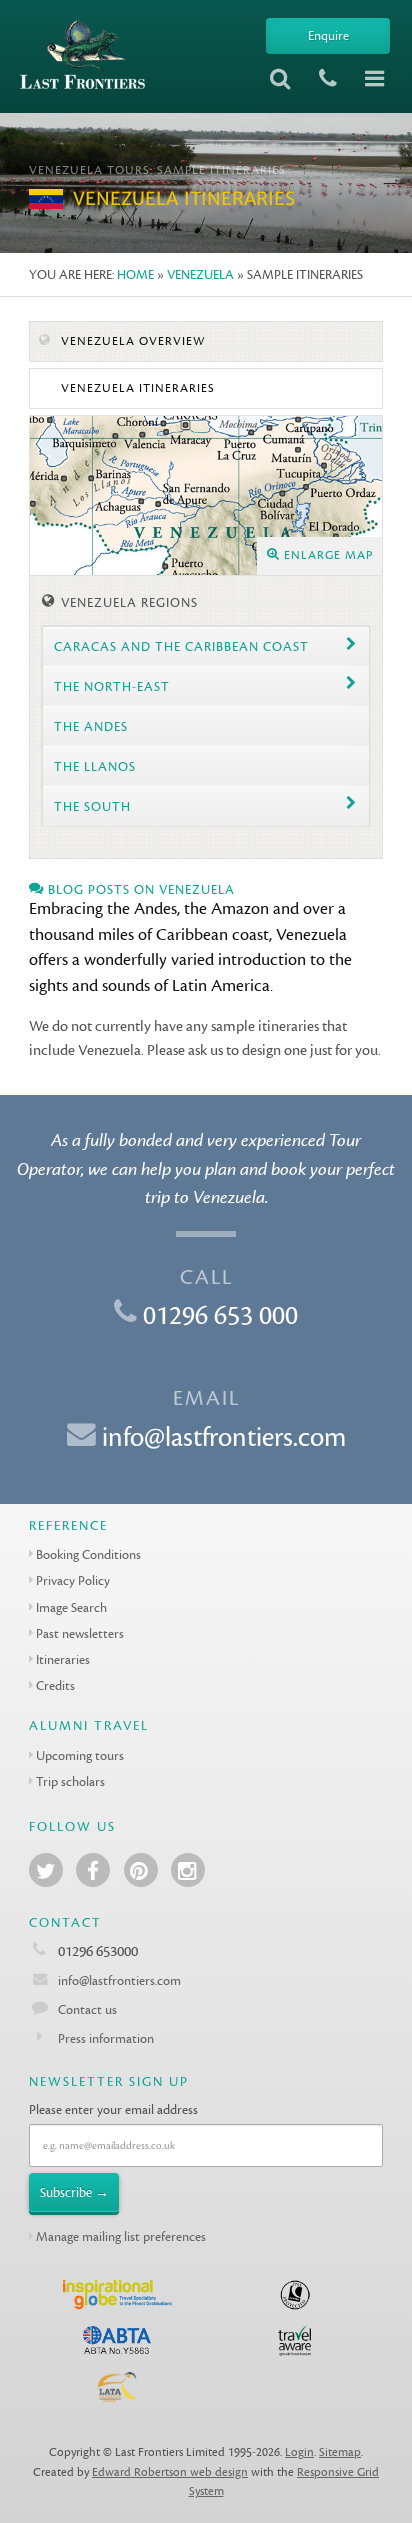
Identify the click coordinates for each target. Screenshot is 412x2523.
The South (92, 806)
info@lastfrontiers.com (224, 1437)
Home (135, 274)
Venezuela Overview (131, 341)
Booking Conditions (88, 1554)
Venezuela (200, 274)
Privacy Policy (73, 1580)
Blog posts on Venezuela (139, 889)
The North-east (112, 686)
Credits (55, 1685)
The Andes (91, 726)
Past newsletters (80, 1633)
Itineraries (63, 1659)
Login (299, 2452)
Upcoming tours (80, 1755)
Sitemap (340, 2452)
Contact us (87, 2009)
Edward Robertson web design (170, 2472)
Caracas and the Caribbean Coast (181, 646)
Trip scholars (70, 1781)
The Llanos (95, 766)
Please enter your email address (113, 2109)
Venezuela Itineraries (136, 388)
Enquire (328, 35)
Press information (106, 2038)
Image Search (71, 1607)
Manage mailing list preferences (121, 2236)
